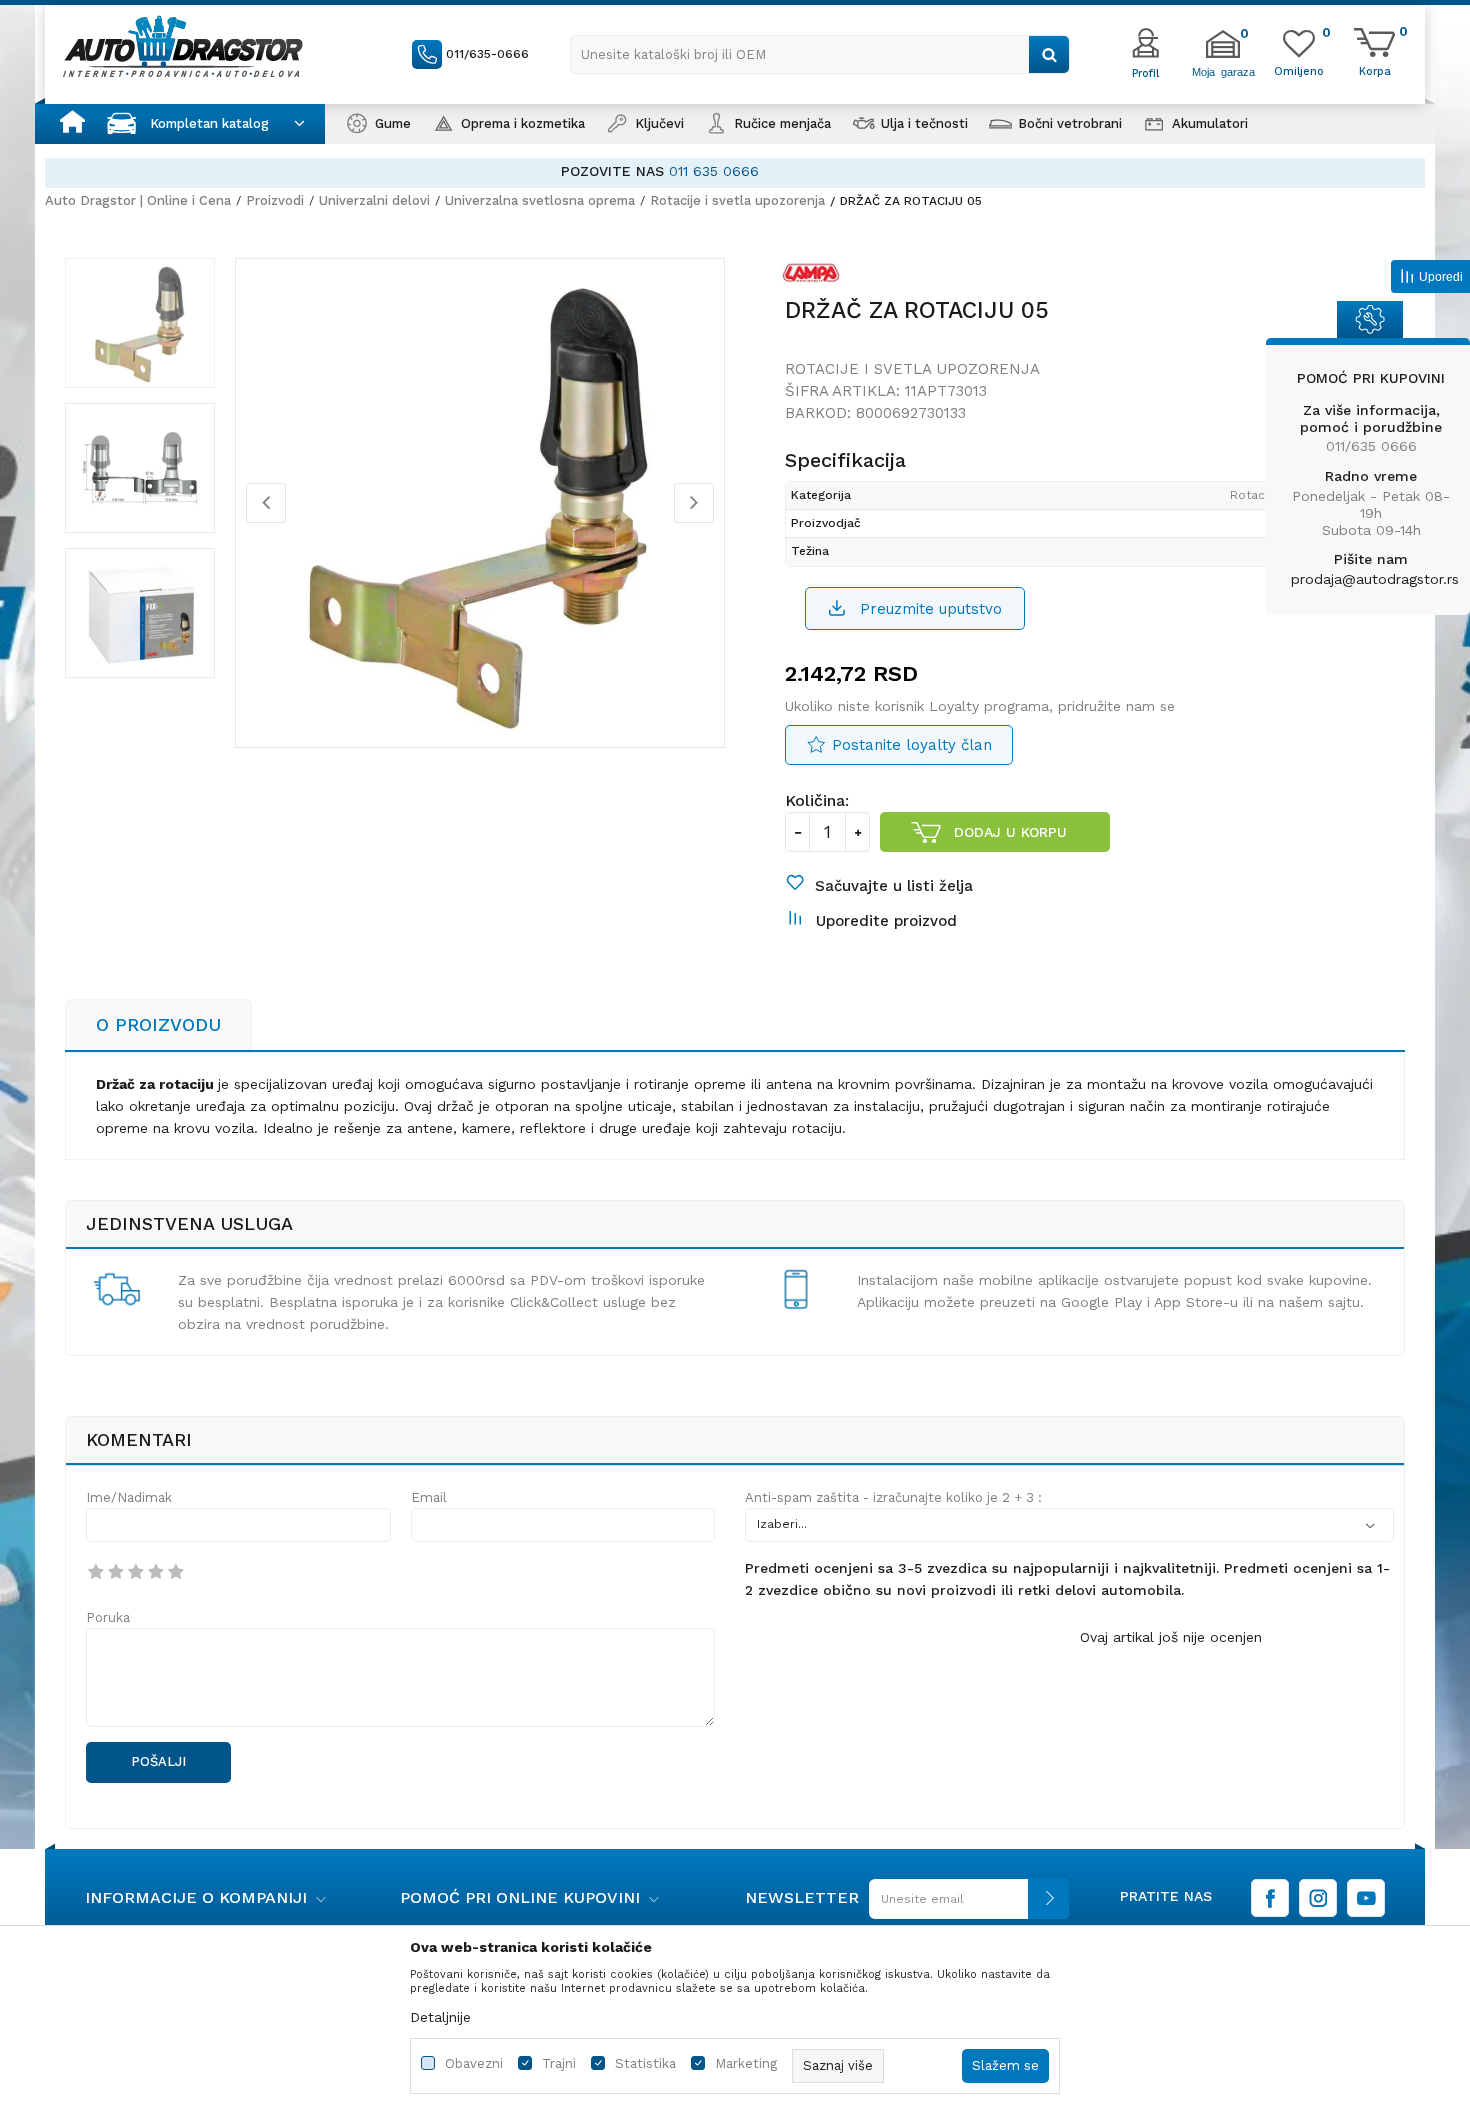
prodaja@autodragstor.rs (1375, 579)
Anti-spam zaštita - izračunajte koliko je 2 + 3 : (893, 1497)
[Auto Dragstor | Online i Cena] (183, 46)
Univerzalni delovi (374, 200)
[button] (820, 54)
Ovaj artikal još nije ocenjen (1171, 1637)
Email (429, 1497)
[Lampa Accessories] (816, 277)
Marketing (746, 2063)
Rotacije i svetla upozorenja (737, 200)
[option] (735, 171)
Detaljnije (440, 2017)
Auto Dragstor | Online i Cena (138, 200)
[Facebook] (1270, 1898)
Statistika (645, 2063)
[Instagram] (1318, 1898)
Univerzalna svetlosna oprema (540, 200)
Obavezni (474, 2063)
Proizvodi (275, 200)
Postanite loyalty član (912, 745)
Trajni (559, 2063)
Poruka (108, 1617)
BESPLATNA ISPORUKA (624, 171)
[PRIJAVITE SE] (964, 1906)
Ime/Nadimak (129, 1497)
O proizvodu (158, 1024)
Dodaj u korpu (1010, 832)
